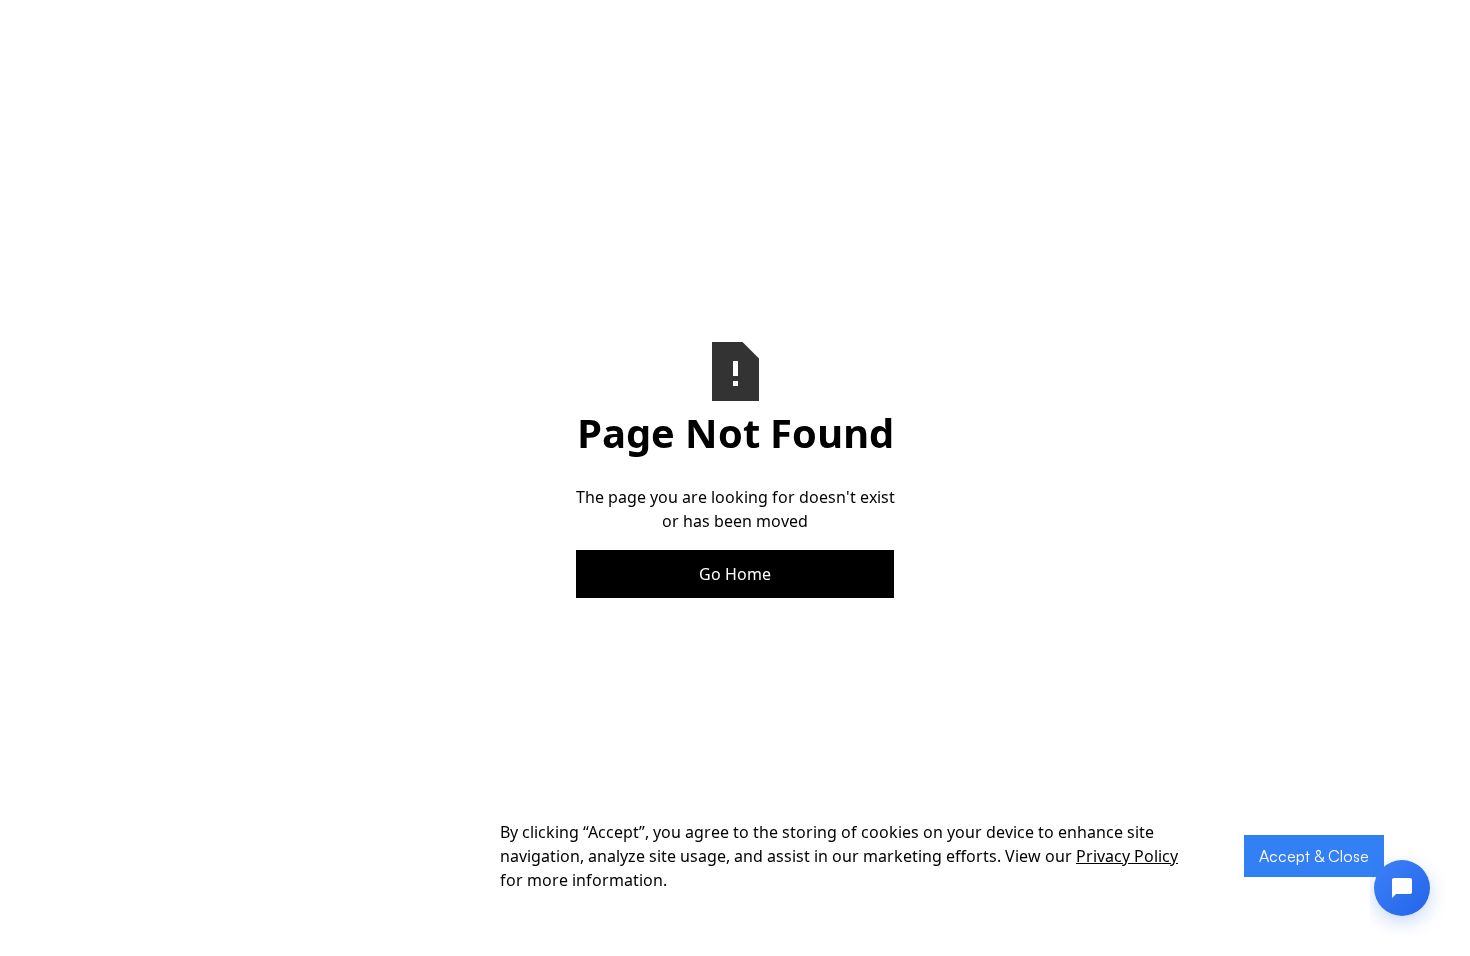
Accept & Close (1314, 856)
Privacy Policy (1127, 856)
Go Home (735, 574)
